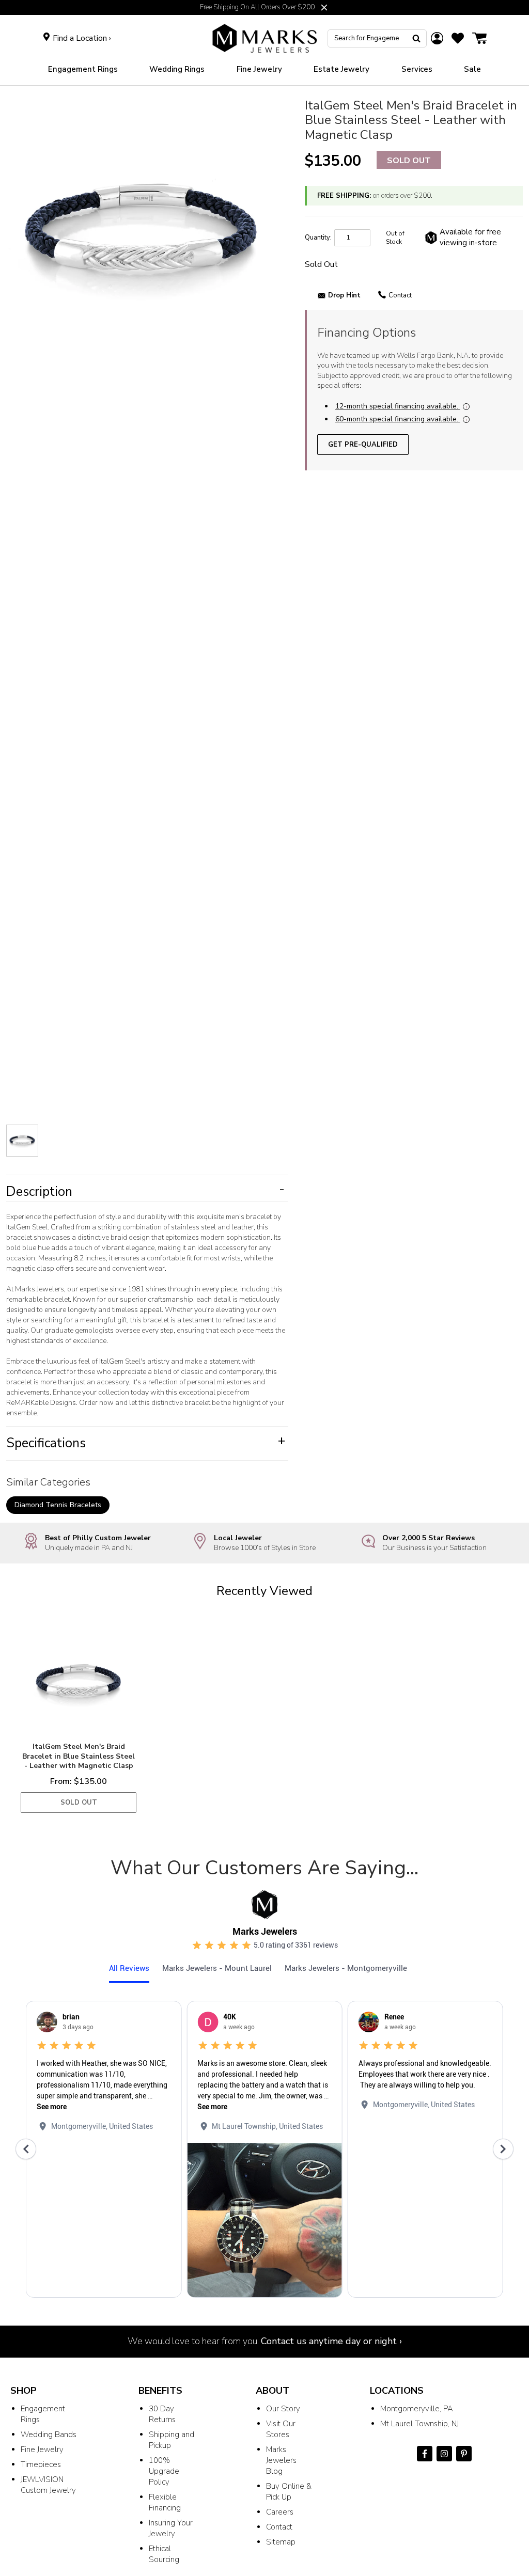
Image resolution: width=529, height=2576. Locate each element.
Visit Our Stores (281, 2429)
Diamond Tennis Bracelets (58, 1505)
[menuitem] (83, 69)
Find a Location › (82, 38)
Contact (400, 295)
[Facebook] (425, 2454)
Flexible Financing (165, 2502)
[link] (177, 69)
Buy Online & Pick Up (289, 2492)
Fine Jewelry (42, 2449)
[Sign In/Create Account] (437, 38)
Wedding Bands (49, 2435)
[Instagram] (444, 2454)
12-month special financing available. (397, 406)
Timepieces (41, 2464)
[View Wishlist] (458, 38)
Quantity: (318, 238)
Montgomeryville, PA (417, 2409)
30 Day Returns (162, 2414)
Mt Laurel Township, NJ (419, 2424)
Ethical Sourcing (164, 2554)
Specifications (146, 1443)
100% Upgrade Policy (164, 2471)
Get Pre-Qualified (363, 445)
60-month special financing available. (397, 419)
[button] (324, 7)
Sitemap (281, 2542)
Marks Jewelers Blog (281, 2460)
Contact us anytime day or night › (331, 2341)
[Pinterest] (464, 2454)
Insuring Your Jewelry (171, 2528)
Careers (280, 2512)
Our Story (283, 2409)
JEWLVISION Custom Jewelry (48, 2485)
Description (145, 1192)
